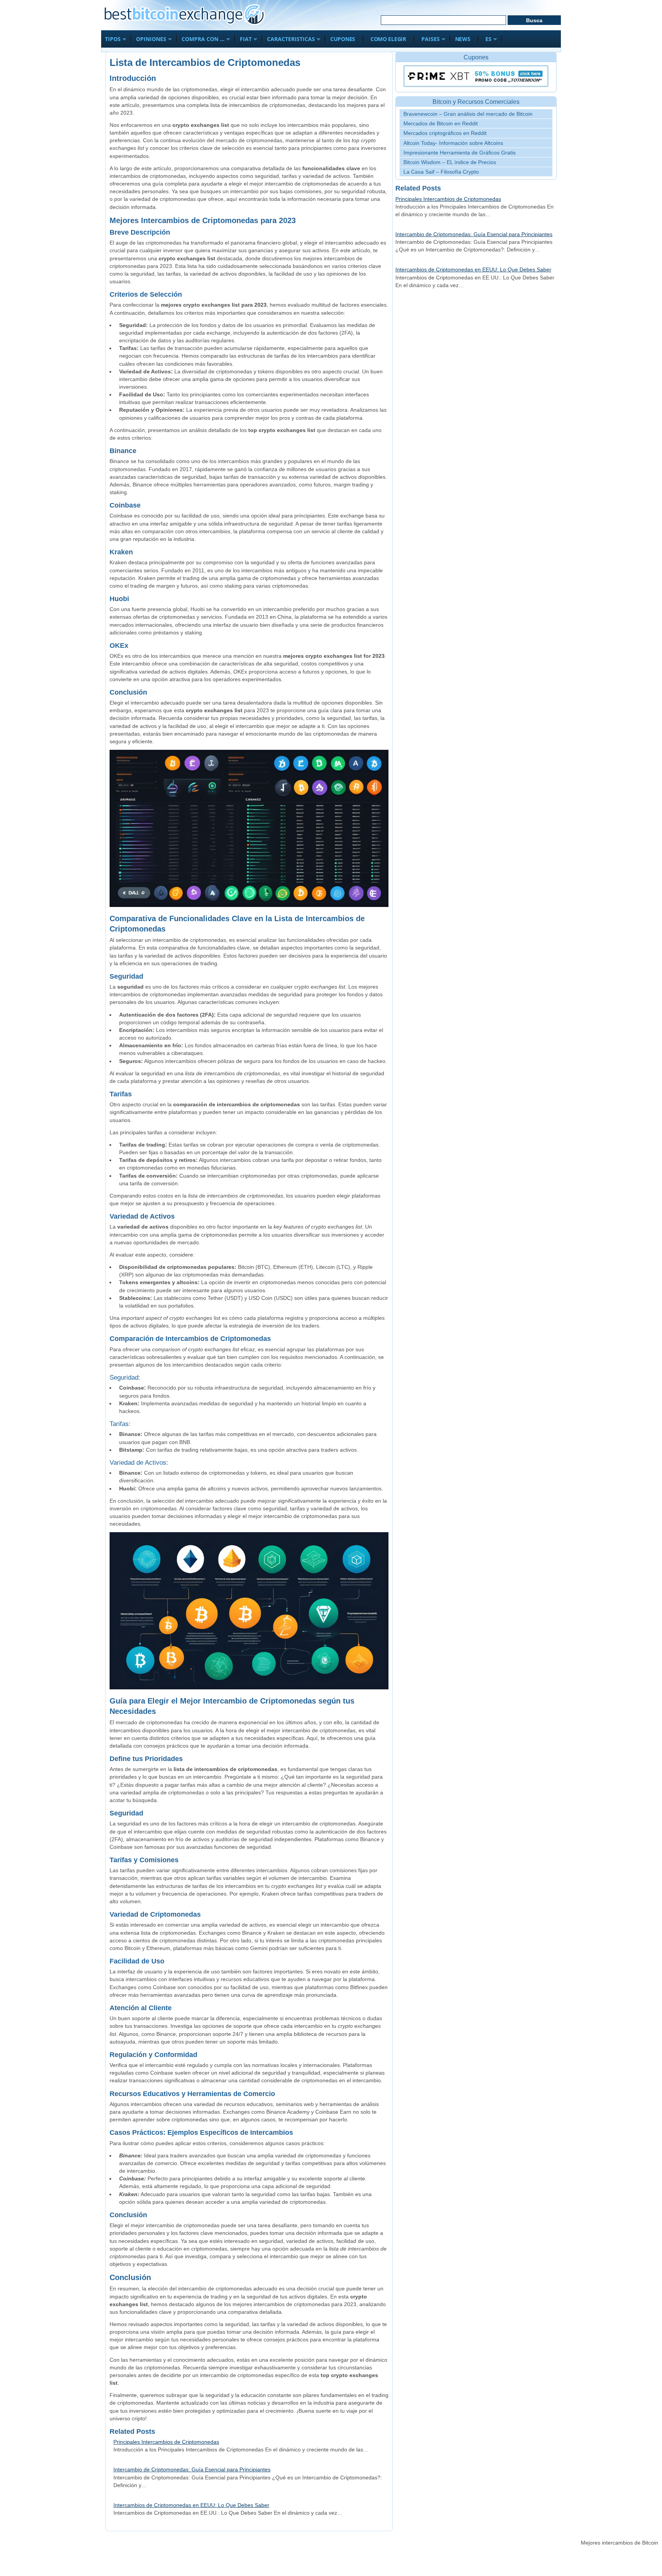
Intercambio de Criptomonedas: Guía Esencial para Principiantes (192, 2469)
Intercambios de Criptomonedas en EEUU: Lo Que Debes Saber (191, 2505)
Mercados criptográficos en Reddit (445, 133)
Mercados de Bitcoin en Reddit (441, 123)
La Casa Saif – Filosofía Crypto (441, 172)
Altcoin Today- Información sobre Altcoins (453, 143)
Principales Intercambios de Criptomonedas (166, 2442)
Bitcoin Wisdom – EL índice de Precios (450, 162)
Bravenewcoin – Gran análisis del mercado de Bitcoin (468, 114)
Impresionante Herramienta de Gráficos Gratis (460, 153)
